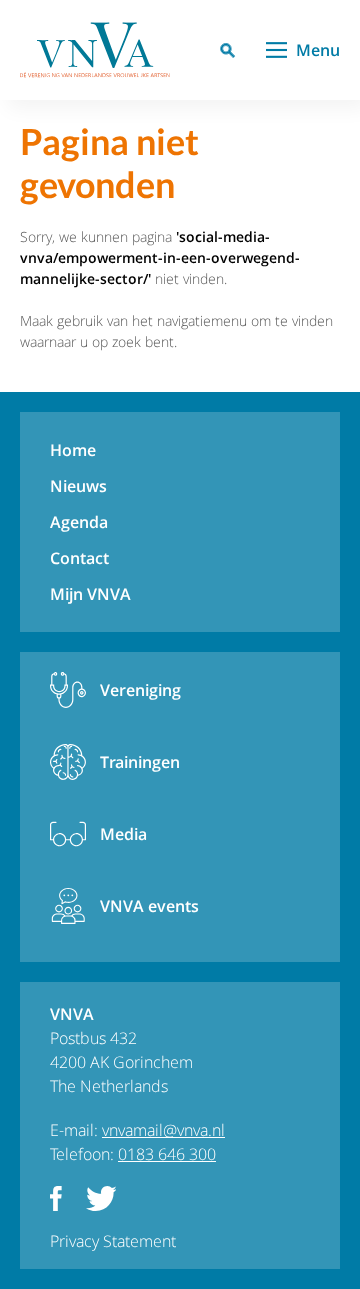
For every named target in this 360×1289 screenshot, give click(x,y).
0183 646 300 (167, 1154)
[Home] (95, 50)
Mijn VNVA (90, 594)
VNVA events (149, 906)
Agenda (79, 522)
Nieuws (78, 486)
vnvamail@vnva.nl (163, 1130)
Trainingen (140, 762)
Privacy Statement (113, 1241)
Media (123, 834)
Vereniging (140, 690)
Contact (79, 558)
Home (73, 450)
